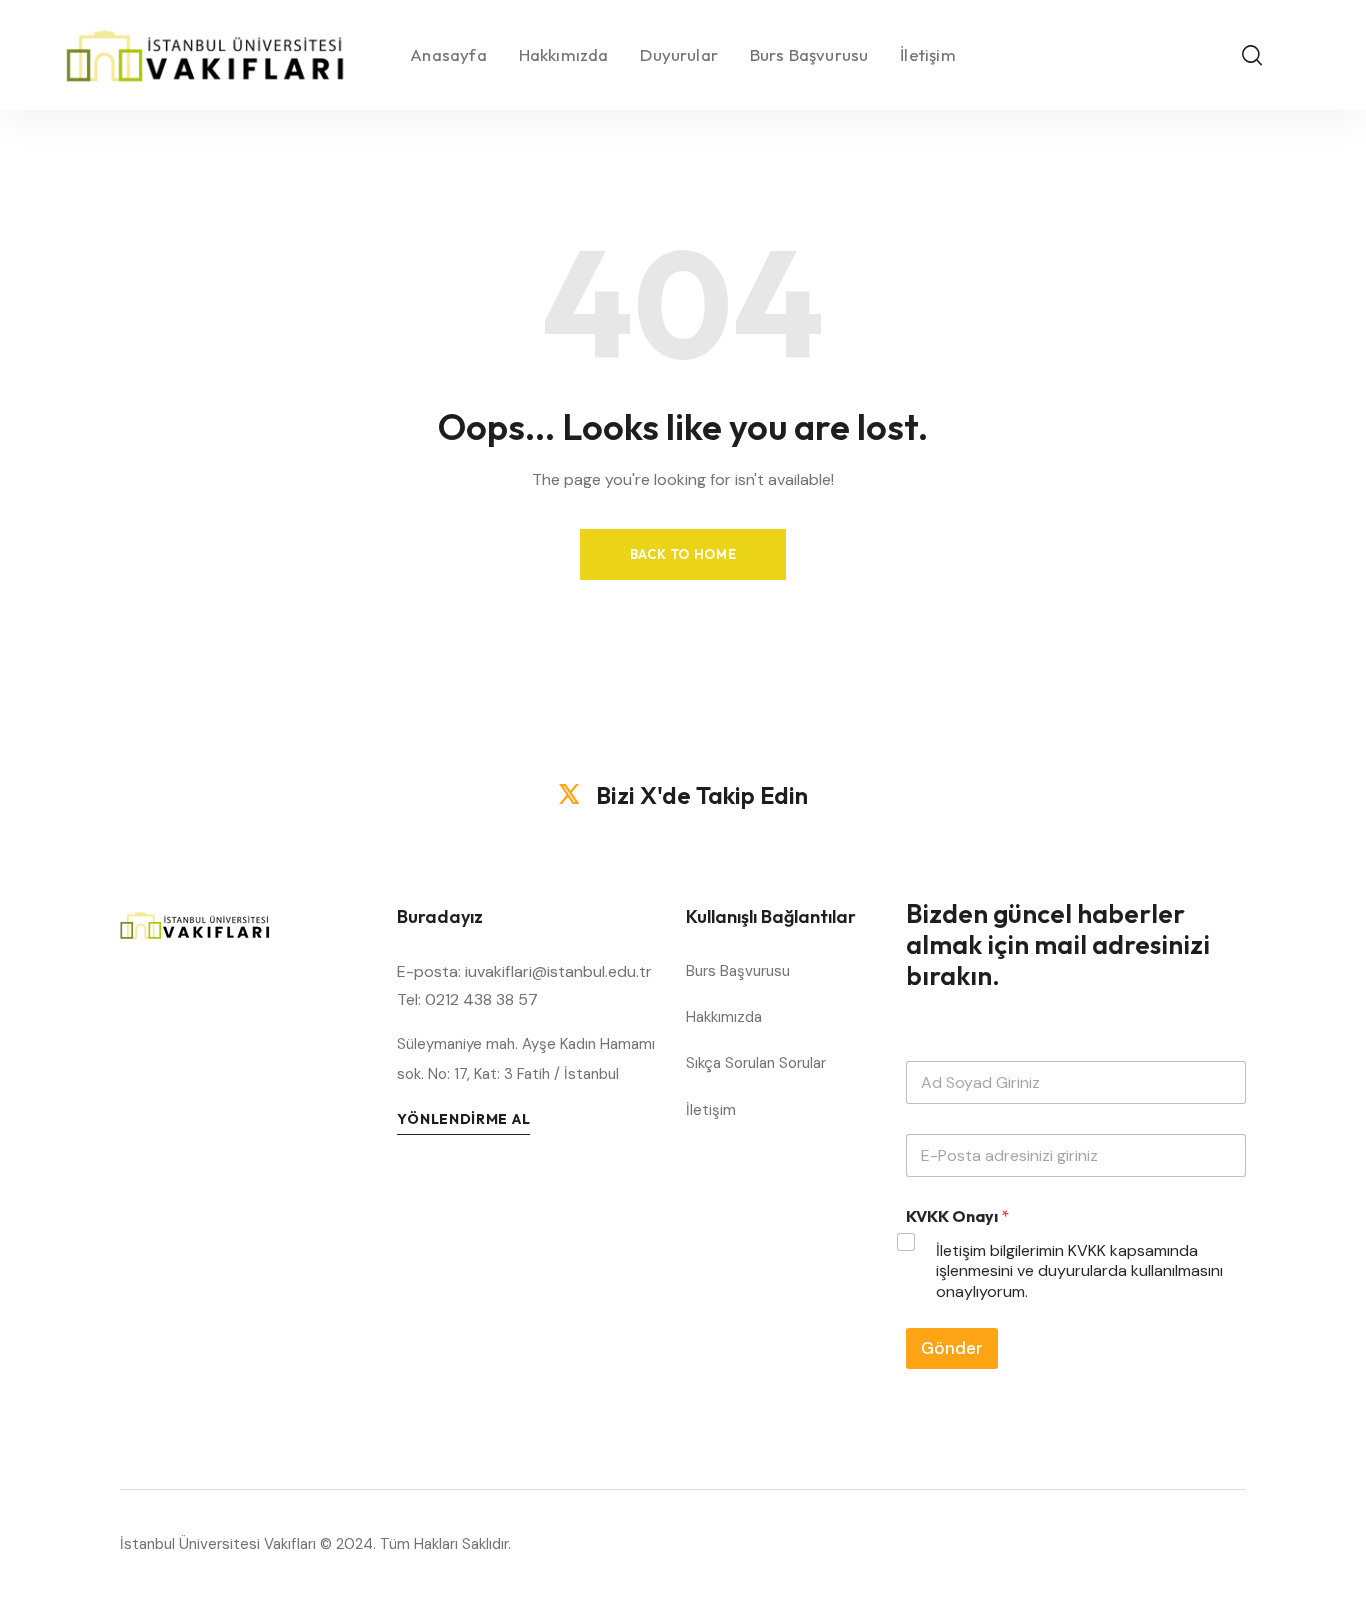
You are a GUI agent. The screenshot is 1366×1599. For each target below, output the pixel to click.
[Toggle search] (1252, 55)
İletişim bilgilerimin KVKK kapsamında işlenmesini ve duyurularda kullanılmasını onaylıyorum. (1079, 1272)
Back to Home (683, 554)
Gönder (952, 1348)
